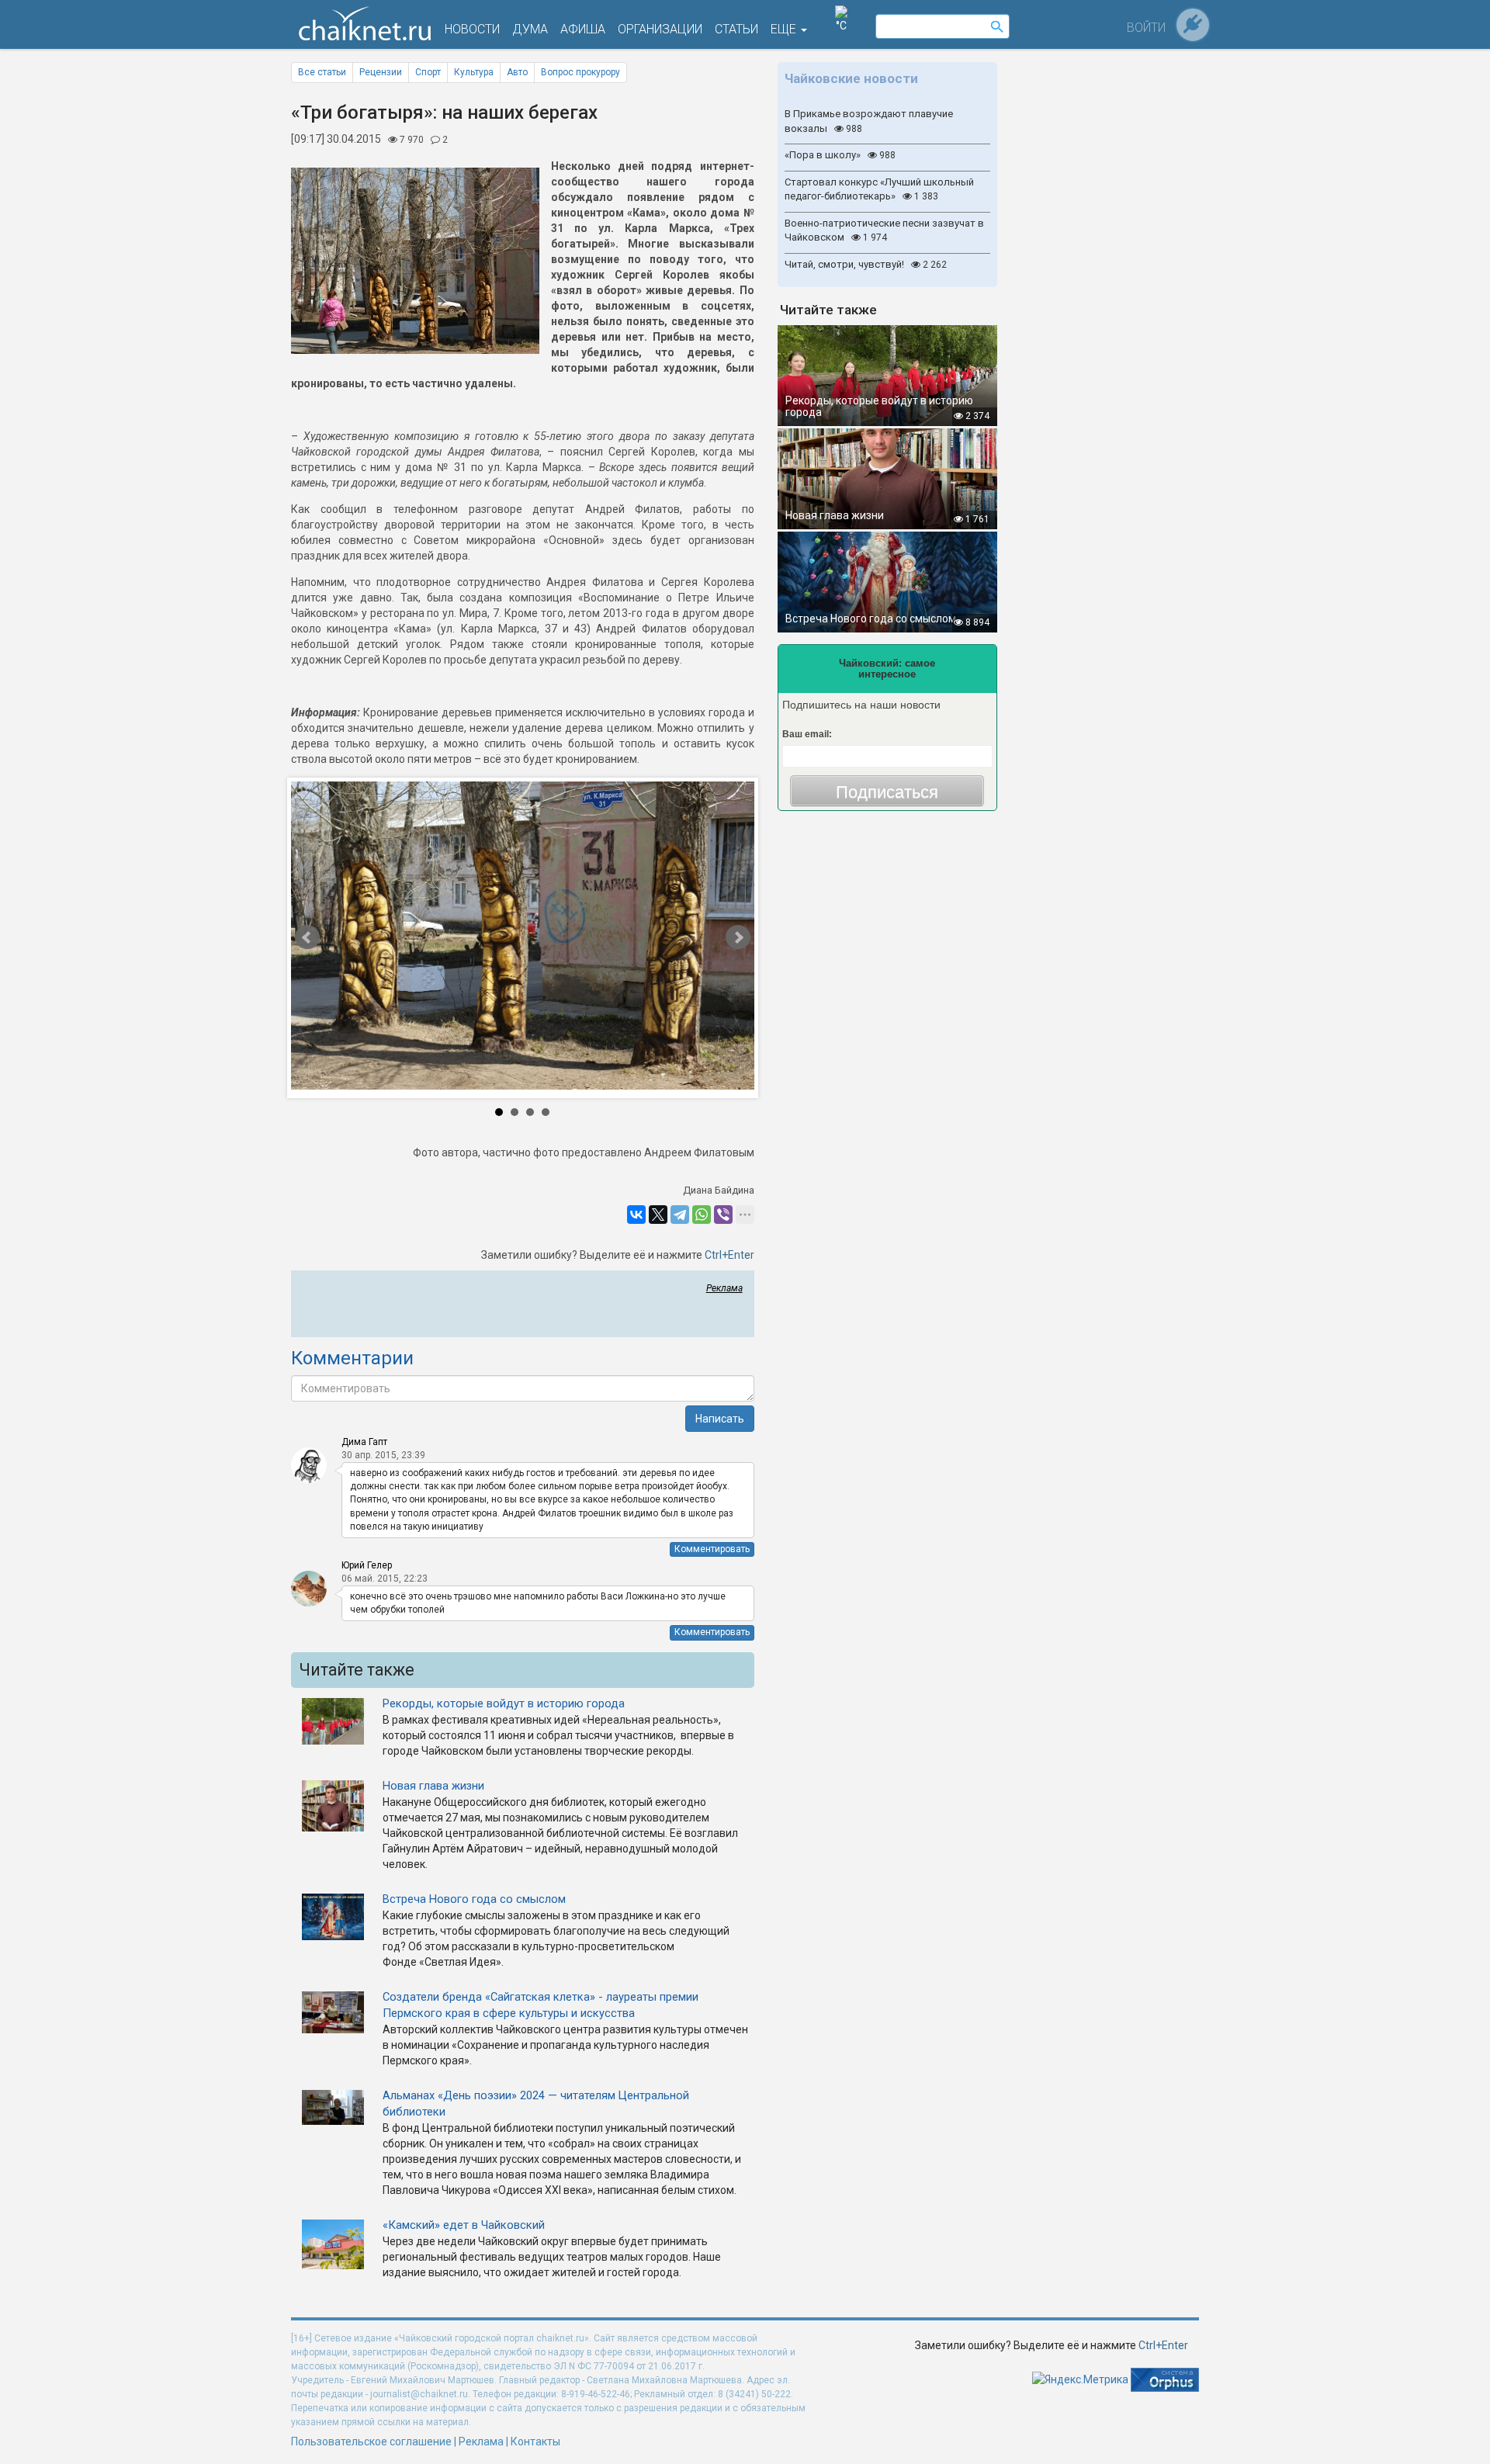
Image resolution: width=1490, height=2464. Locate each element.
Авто (517, 72)
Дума (530, 29)
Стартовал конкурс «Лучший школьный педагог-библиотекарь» (879, 189)
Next (689, 938)
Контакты (535, 2441)
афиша (583, 29)
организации (660, 29)
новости (472, 29)
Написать (720, 1419)
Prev (357, 938)
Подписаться (887, 792)
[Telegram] (680, 1215)
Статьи (736, 29)
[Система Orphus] (1165, 2379)
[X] (658, 1215)
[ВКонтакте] (636, 1215)
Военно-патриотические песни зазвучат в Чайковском (884, 230)
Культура (474, 72)
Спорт (428, 72)
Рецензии (381, 72)
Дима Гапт (364, 1442)
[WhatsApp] (702, 1215)
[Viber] (723, 1215)
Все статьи (322, 72)
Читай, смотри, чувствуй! (866, 264)
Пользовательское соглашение (371, 2441)
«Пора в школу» (840, 155)
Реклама (724, 1288)
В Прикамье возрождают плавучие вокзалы (869, 121)
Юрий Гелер (367, 1565)
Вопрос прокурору (580, 72)
